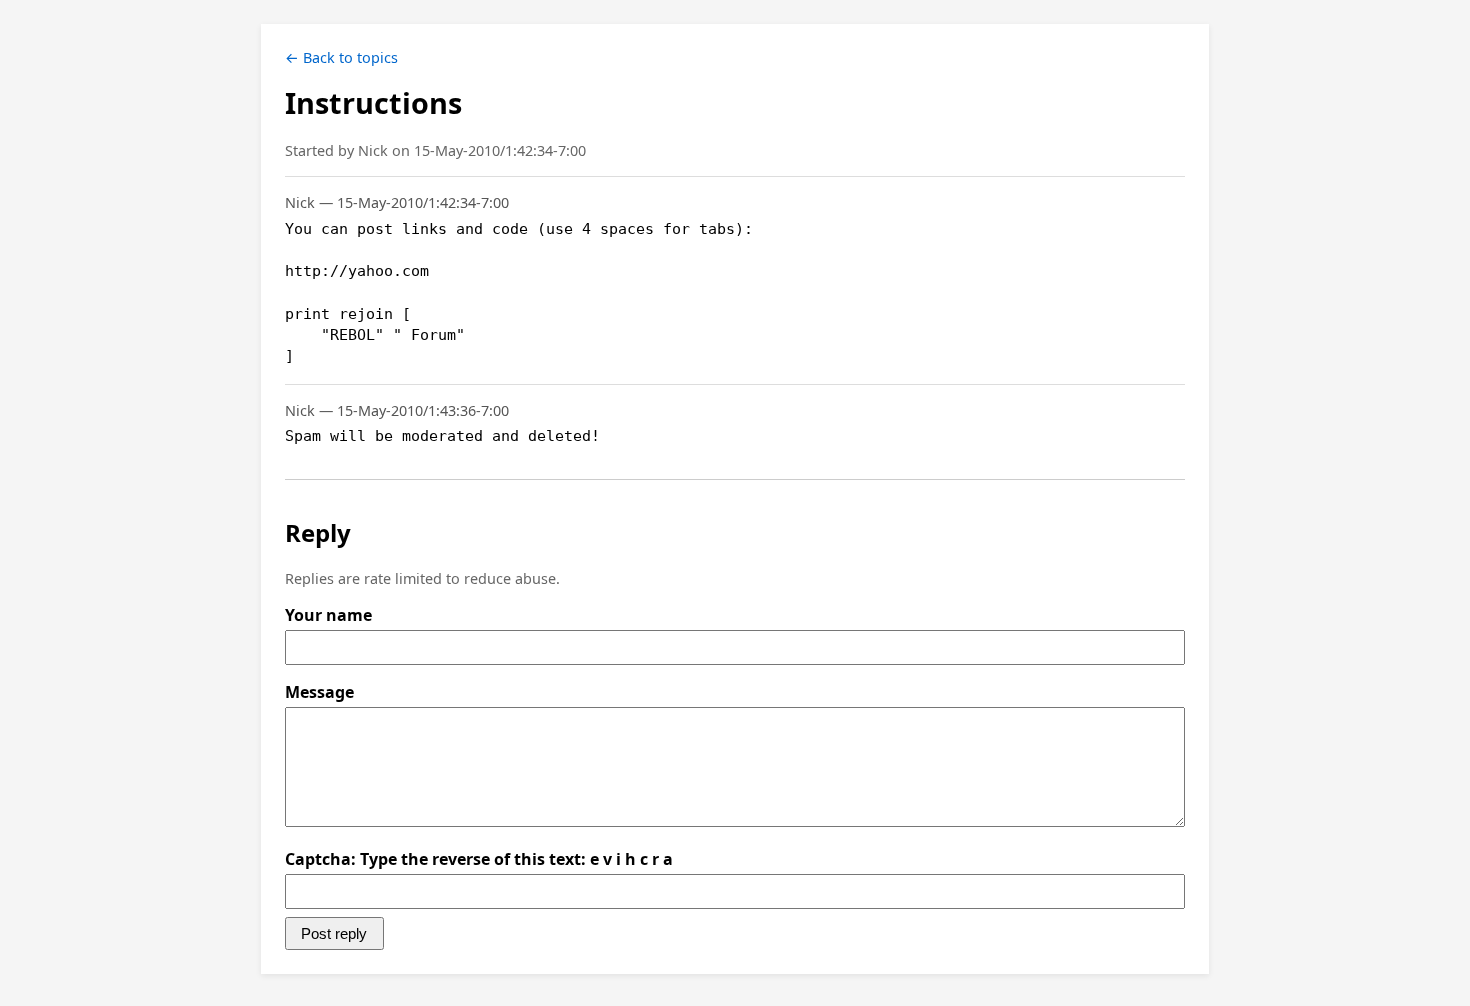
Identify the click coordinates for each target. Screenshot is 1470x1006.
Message (319, 692)
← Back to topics (341, 57)
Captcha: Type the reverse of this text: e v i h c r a (479, 859)
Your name (328, 615)
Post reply (334, 933)
